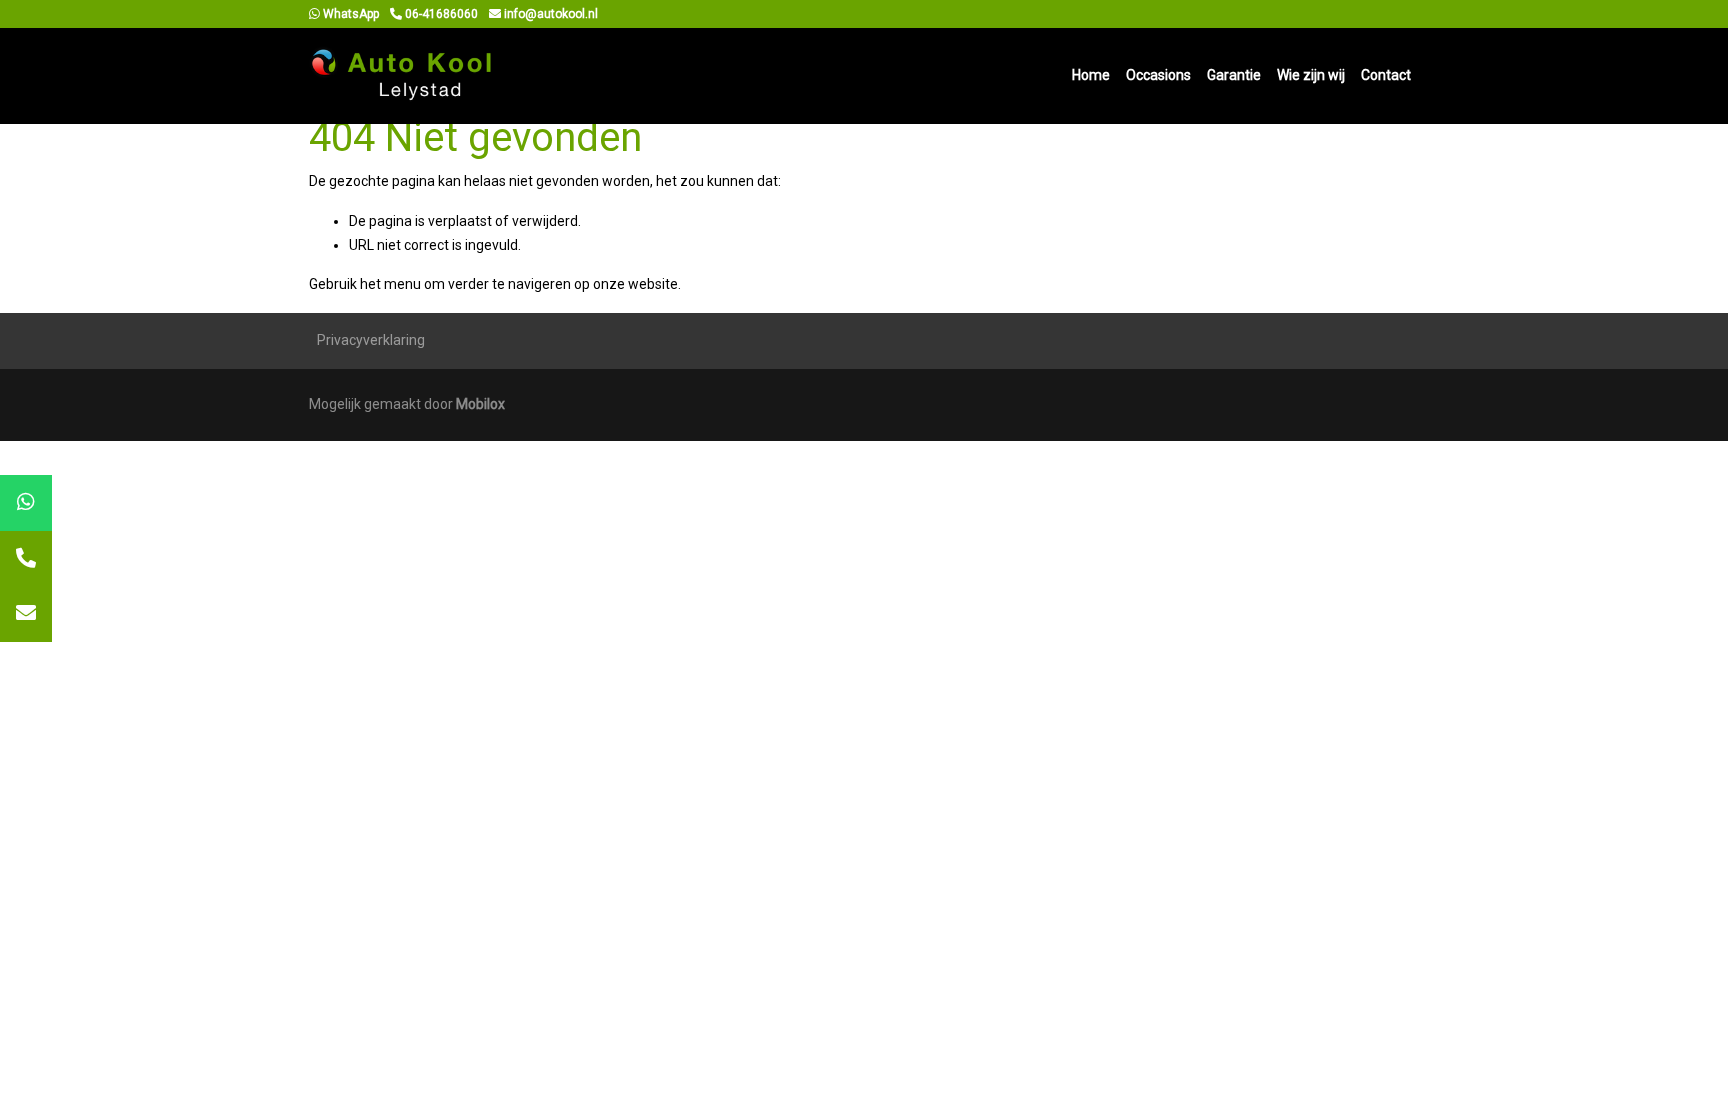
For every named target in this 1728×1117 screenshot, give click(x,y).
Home (1091, 75)
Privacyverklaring (371, 340)
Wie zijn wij (1311, 75)
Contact (1386, 75)
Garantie (1234, 75)
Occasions (1158, 75)
